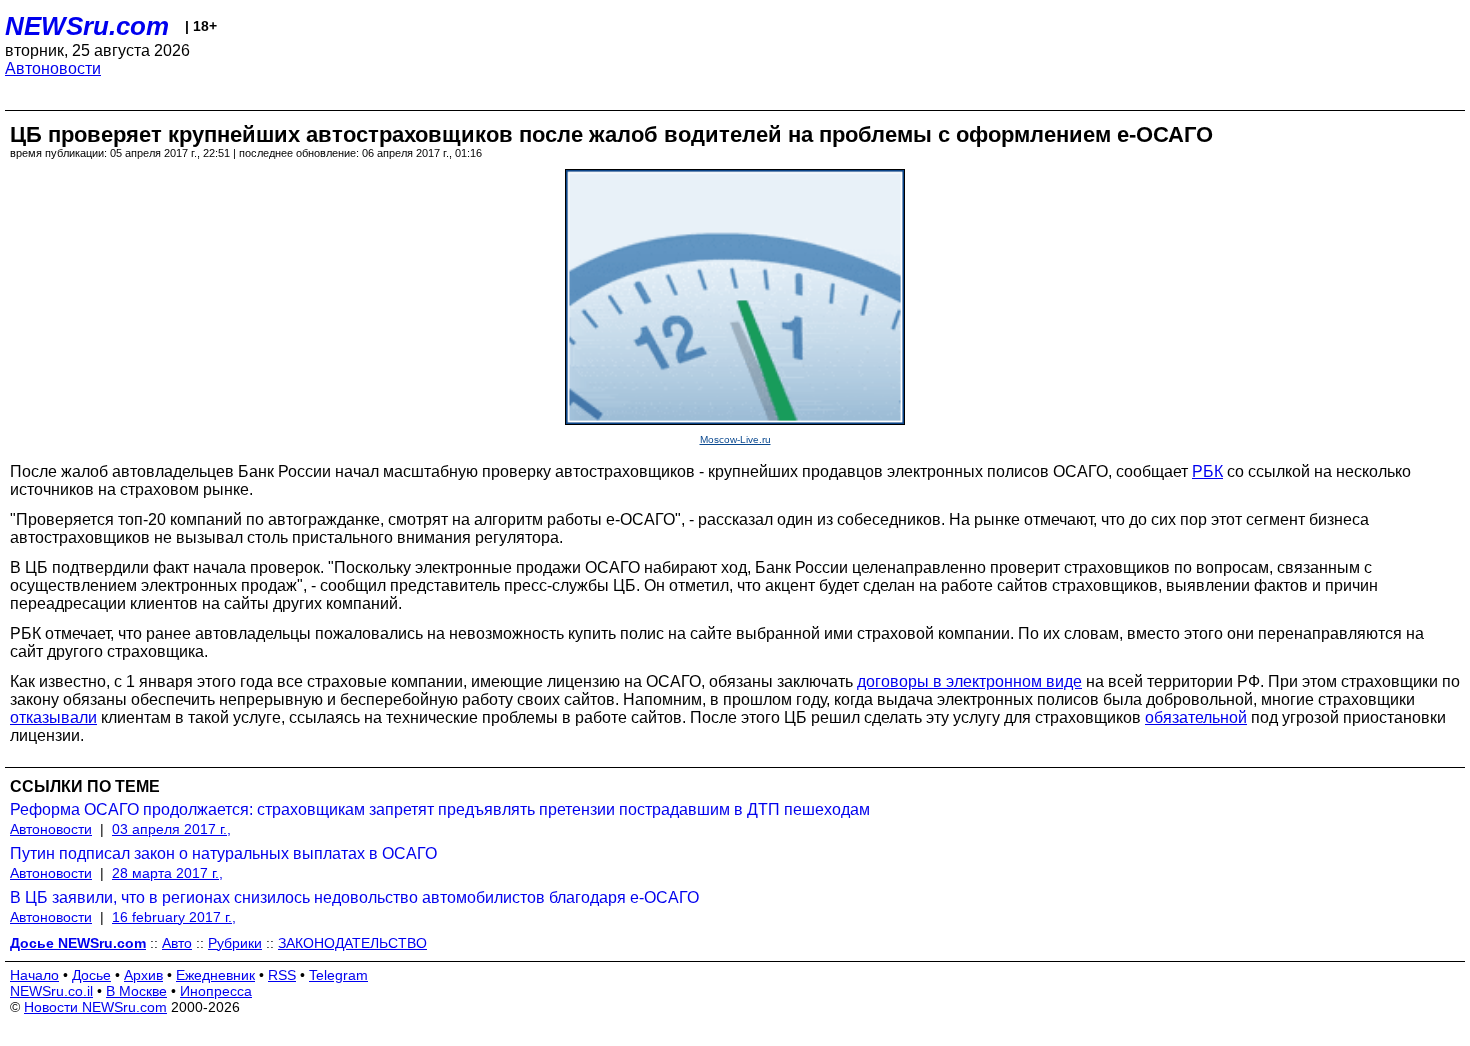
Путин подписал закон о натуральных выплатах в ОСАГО (223, 853)
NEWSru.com (87, 26)
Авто (177, 943)
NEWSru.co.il (51, 991)
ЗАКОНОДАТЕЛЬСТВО (352, 943)
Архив (143, 975)
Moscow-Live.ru (735, 439)
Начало (34, 975)
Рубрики (235, 943)
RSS (282, 975)
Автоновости (53, 68)
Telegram (338, 975)
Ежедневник (215, 975)
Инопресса (216, 991)
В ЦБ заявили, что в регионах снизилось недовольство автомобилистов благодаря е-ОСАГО (354, 897)
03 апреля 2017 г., (171, 829)
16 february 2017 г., (174, 917)
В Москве (136, 991)
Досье (91, 975)
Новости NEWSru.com (95, 1007)
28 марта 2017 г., (167, 873)
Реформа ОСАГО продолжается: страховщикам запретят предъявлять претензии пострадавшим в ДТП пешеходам (440, 809)
